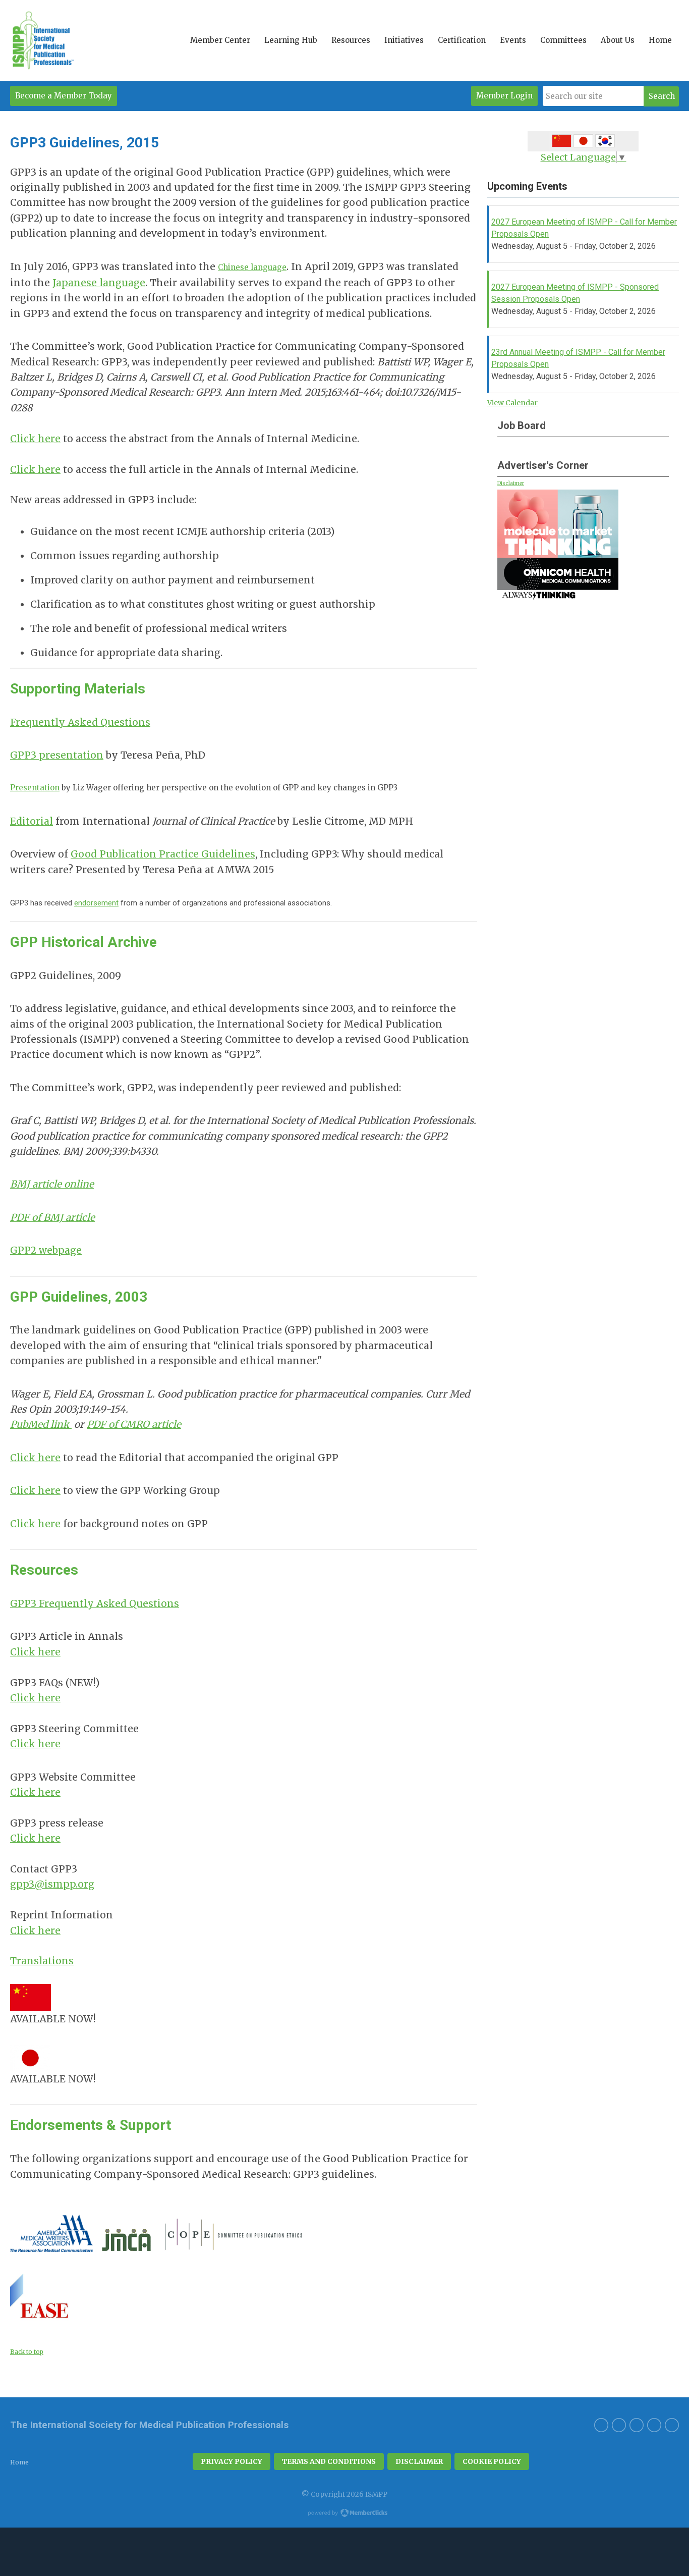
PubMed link (41, 1424)
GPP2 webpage (46, 1250)
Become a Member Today (64, 96)
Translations (42, 1961)
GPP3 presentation (57, 755)
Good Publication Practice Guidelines (163, 854)
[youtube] (637, 2425)
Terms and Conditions (329, 2461)
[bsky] (619, 2425)
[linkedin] (601, 2425)
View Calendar (512, 403)
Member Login (504, 96)
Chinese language (252, 267)
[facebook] (654, 2425)
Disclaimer (511, 483)
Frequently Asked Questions (80, 722)
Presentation (35, 788)
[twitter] (672, 2425)
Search (662, 96)
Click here (35, 439)
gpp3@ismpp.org (52, 1884)
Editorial (32, 821)
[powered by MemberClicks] (344, 2514)
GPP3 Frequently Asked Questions (95, 1603)
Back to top (27, 2352)
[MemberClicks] (42, 40)
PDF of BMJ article (52, 1217)
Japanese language (99, 283)
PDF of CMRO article (134, 1424)
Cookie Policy (492, 2461)
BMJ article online (52, 1184)
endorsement (96, 903)
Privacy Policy (232, 2461)
